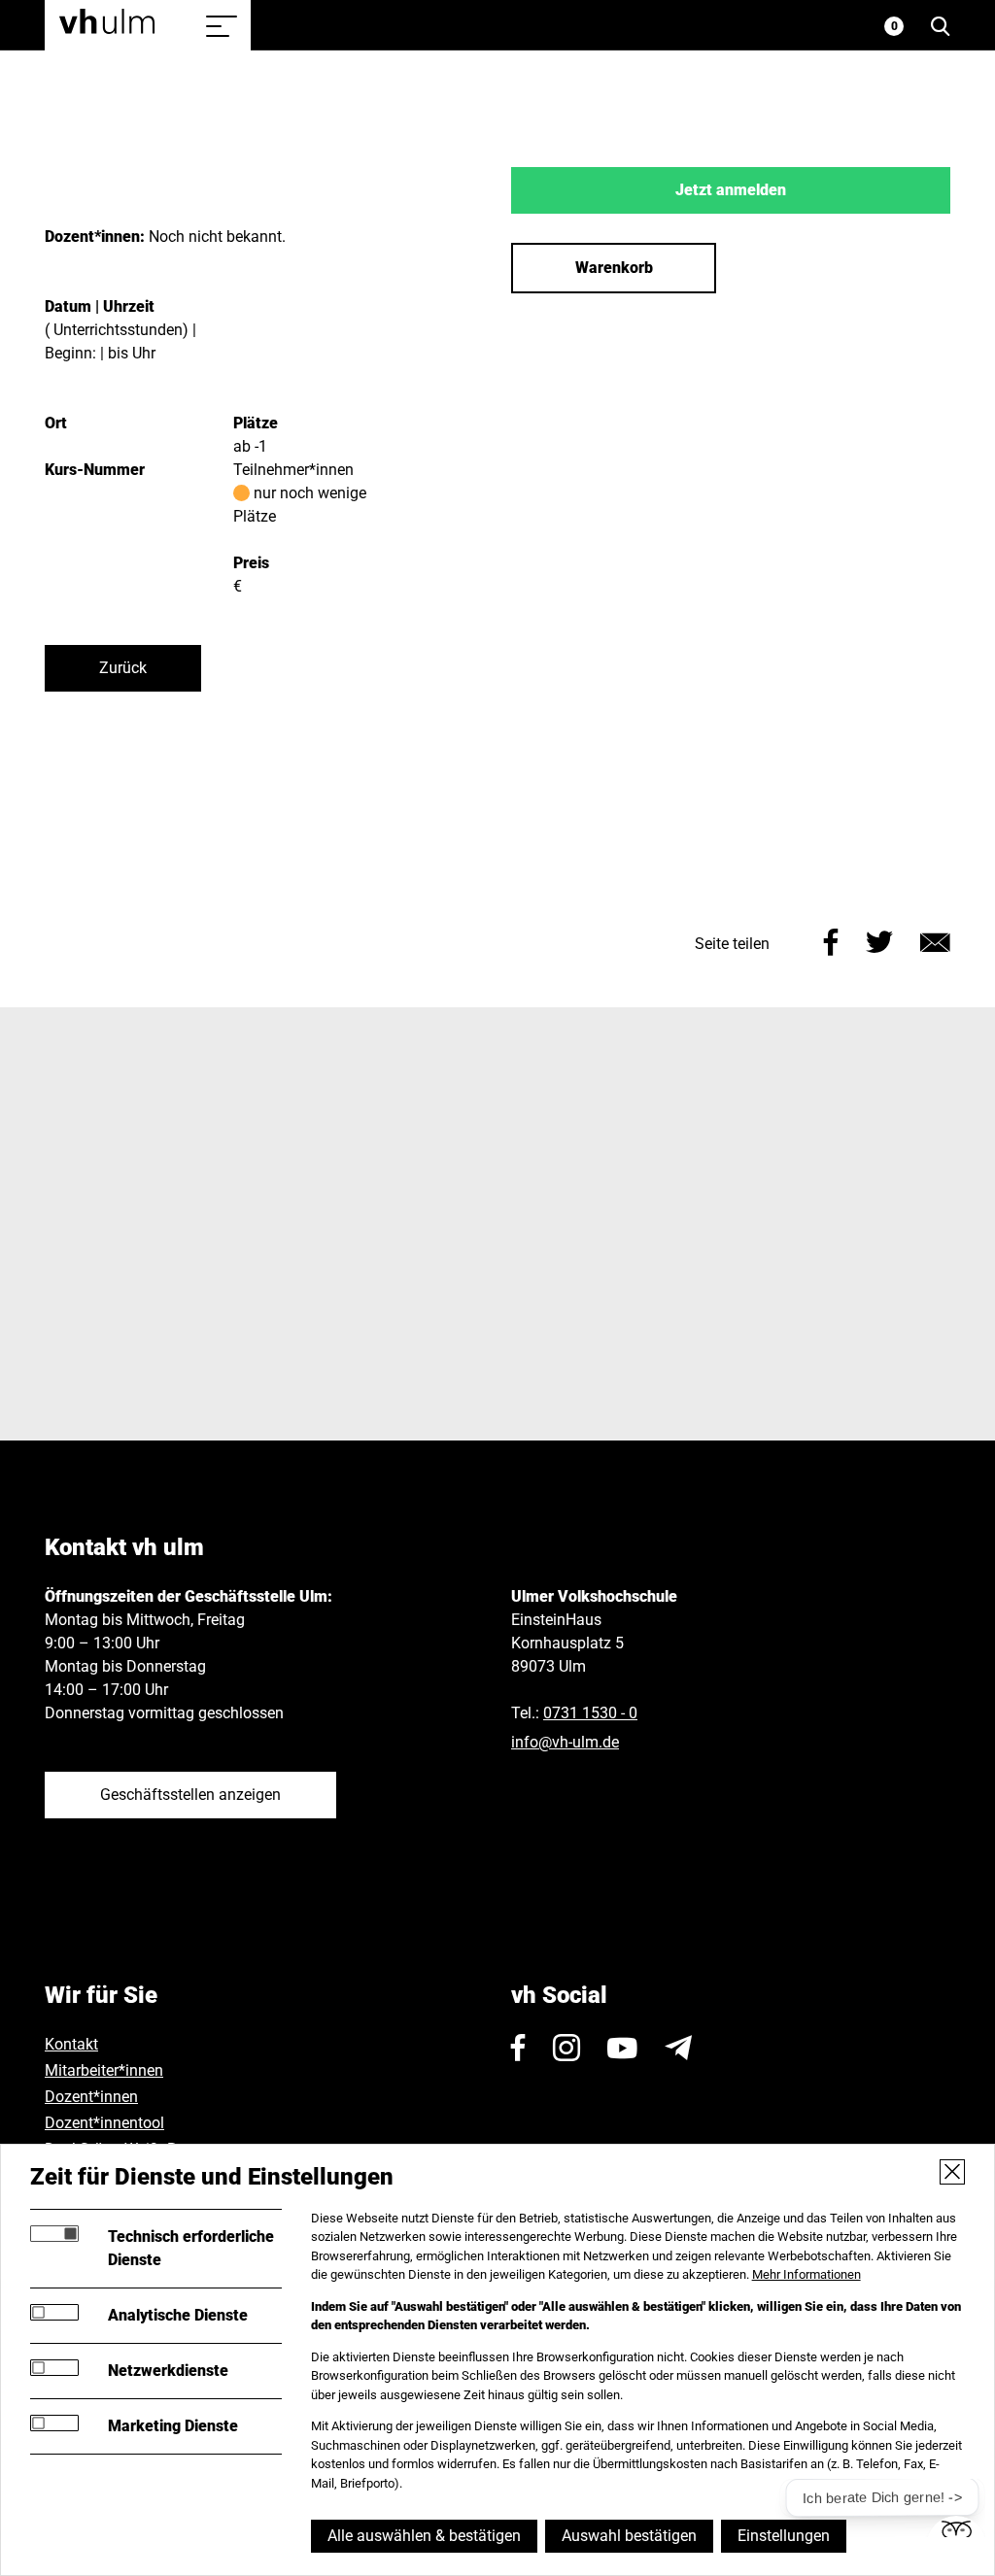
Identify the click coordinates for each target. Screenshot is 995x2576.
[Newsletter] (678, 2048)
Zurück (123, 668)
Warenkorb (614, 268)
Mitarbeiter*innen (104, 2070)
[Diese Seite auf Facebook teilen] (831, 940)
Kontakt (71, 2044)
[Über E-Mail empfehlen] (935, 940)
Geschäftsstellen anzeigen (190, 1795)
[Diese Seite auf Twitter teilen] (879, 940)
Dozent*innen (91, 2097)
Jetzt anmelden (731, 190)
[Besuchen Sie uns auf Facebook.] (518, 2048)
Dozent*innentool (104, 2123)
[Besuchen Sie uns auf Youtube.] (622, 2048)
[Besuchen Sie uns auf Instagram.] (566, 2048)
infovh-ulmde (565, 1742)
